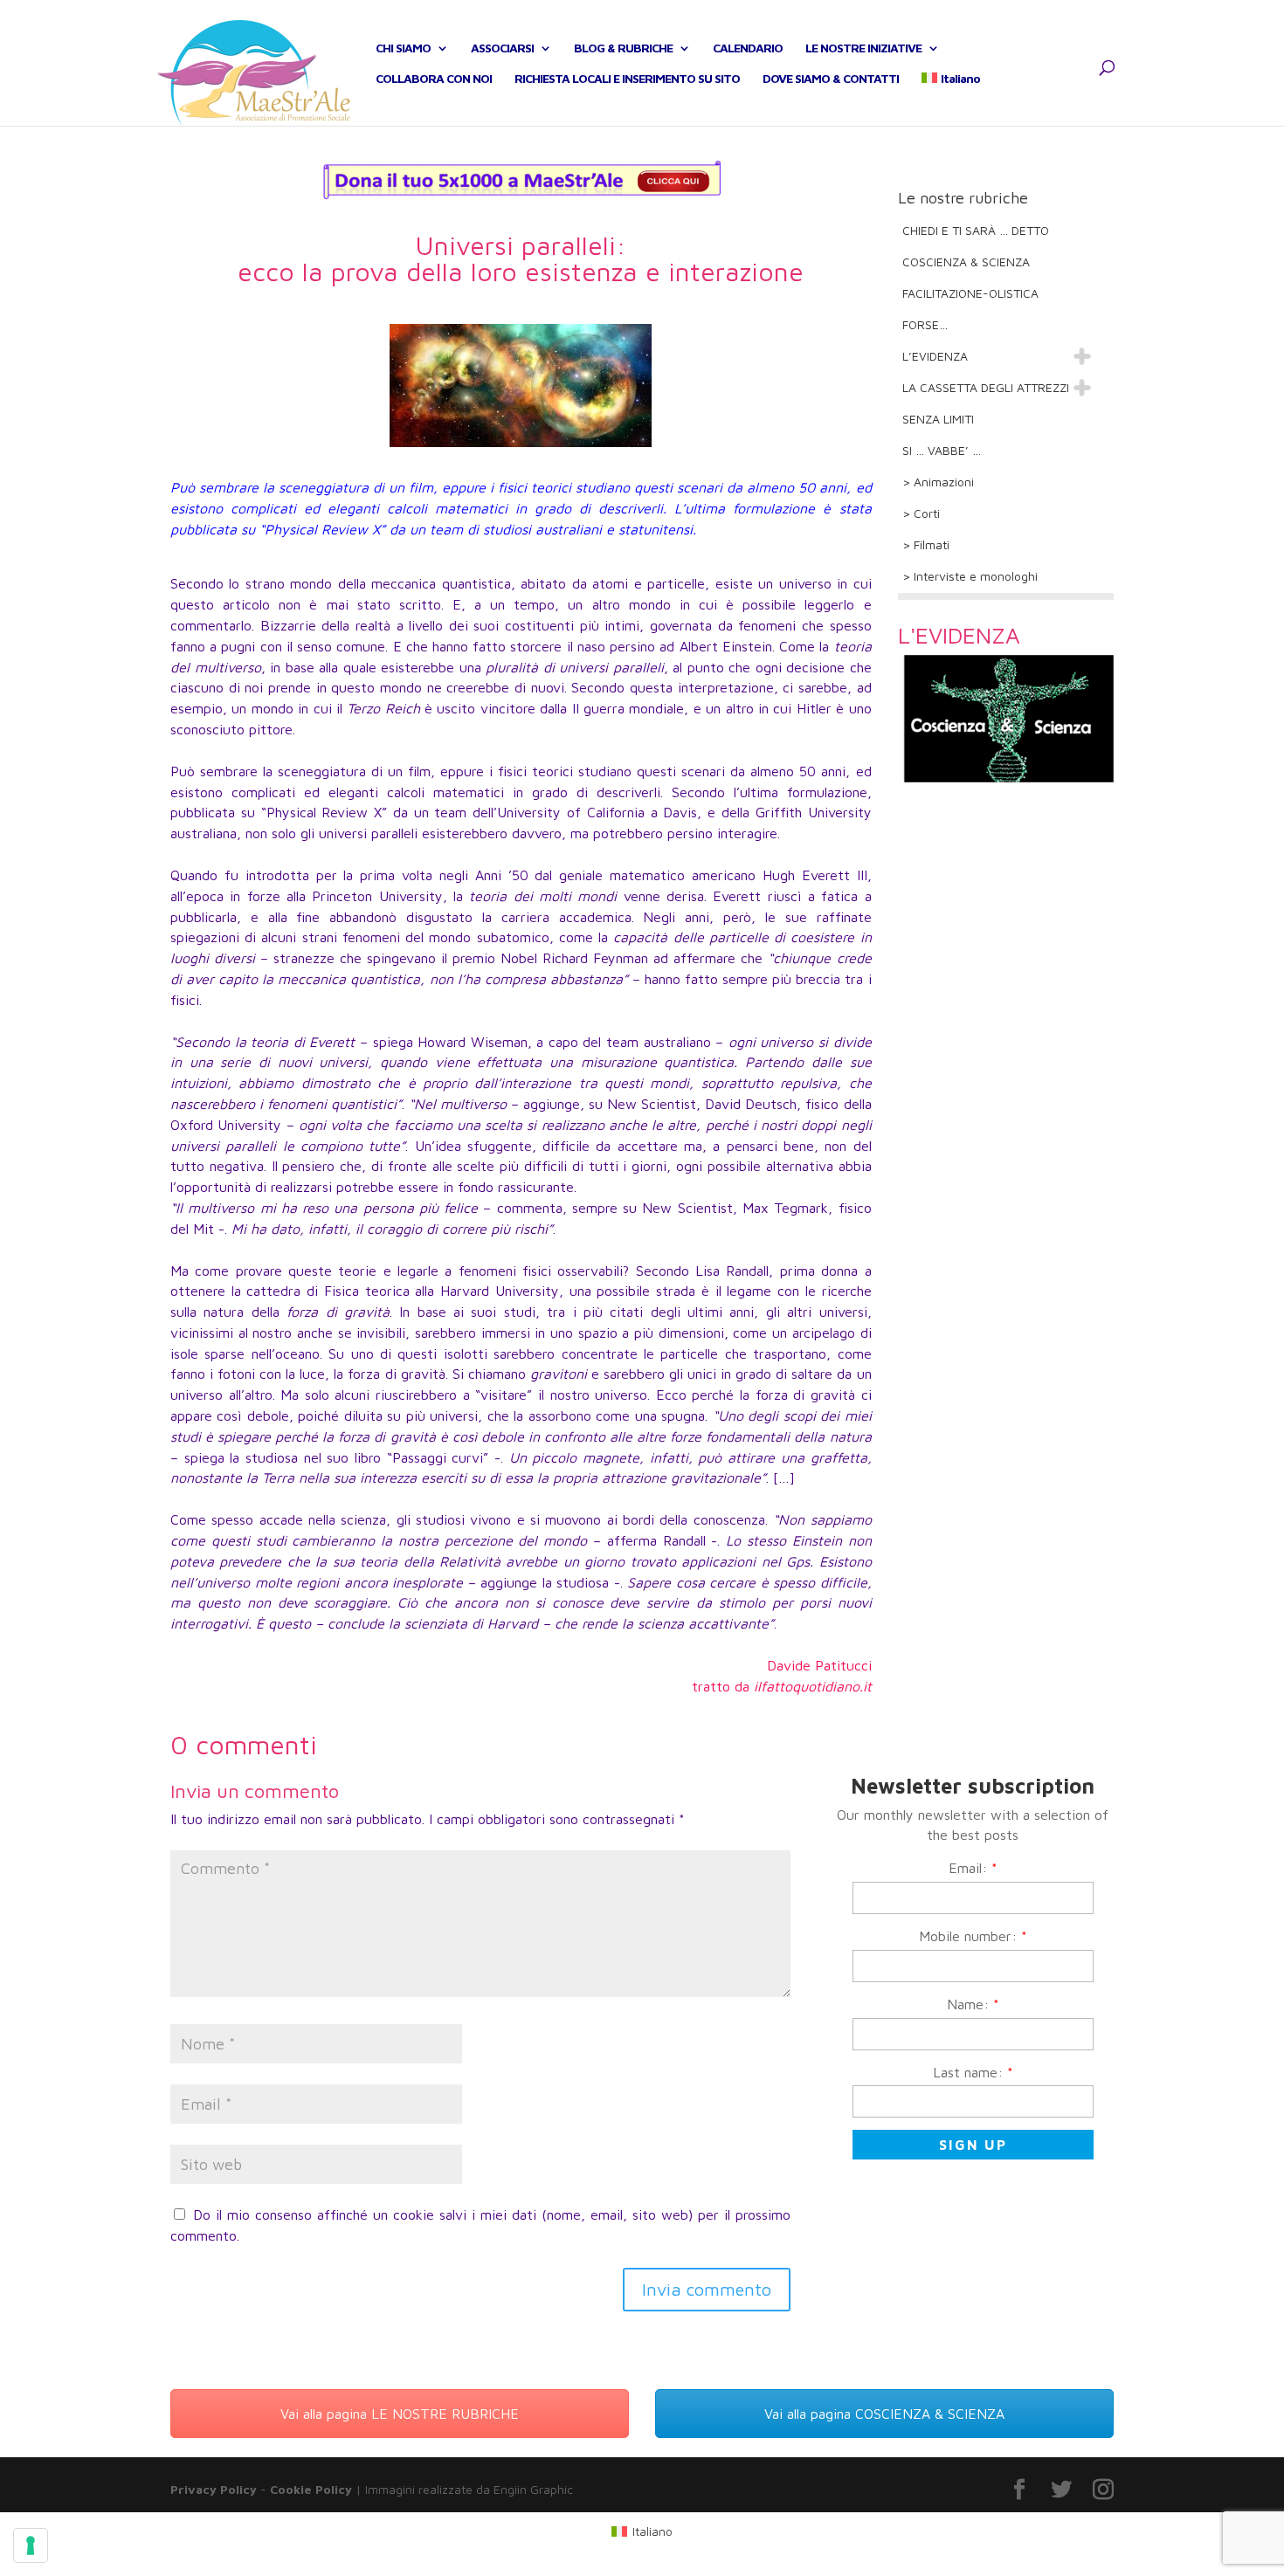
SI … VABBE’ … (942, 450)
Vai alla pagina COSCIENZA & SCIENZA (884, 2414)
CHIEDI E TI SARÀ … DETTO (976, 230)
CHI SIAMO (403, 48)
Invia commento (707, 2289)
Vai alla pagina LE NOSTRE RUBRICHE (400, 2414)
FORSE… (925, 324)
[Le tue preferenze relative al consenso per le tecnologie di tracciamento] (31, 2545)
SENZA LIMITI (938, 419)
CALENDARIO (748, 48)
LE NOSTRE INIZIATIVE (863, 48)
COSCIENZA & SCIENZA (966, 262)
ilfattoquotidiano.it (813, 1686)
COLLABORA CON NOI (434, 79)
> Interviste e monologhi (970, 576)
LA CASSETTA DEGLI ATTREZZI (986, 387)
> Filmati (926, 544)
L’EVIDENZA (935, 356)
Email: (973, 1868)
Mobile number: (973, 1936)
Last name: (973, 2072)
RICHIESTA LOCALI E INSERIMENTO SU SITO (627, 79)
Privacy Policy (214, 2489)
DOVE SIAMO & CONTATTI (831, 79)
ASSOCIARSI (502, 48)
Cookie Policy (311, 2489)
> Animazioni (938, 482)
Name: (973, 2004)
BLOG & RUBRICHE (623, 48)
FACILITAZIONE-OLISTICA (970, 293)
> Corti (921, 513)
